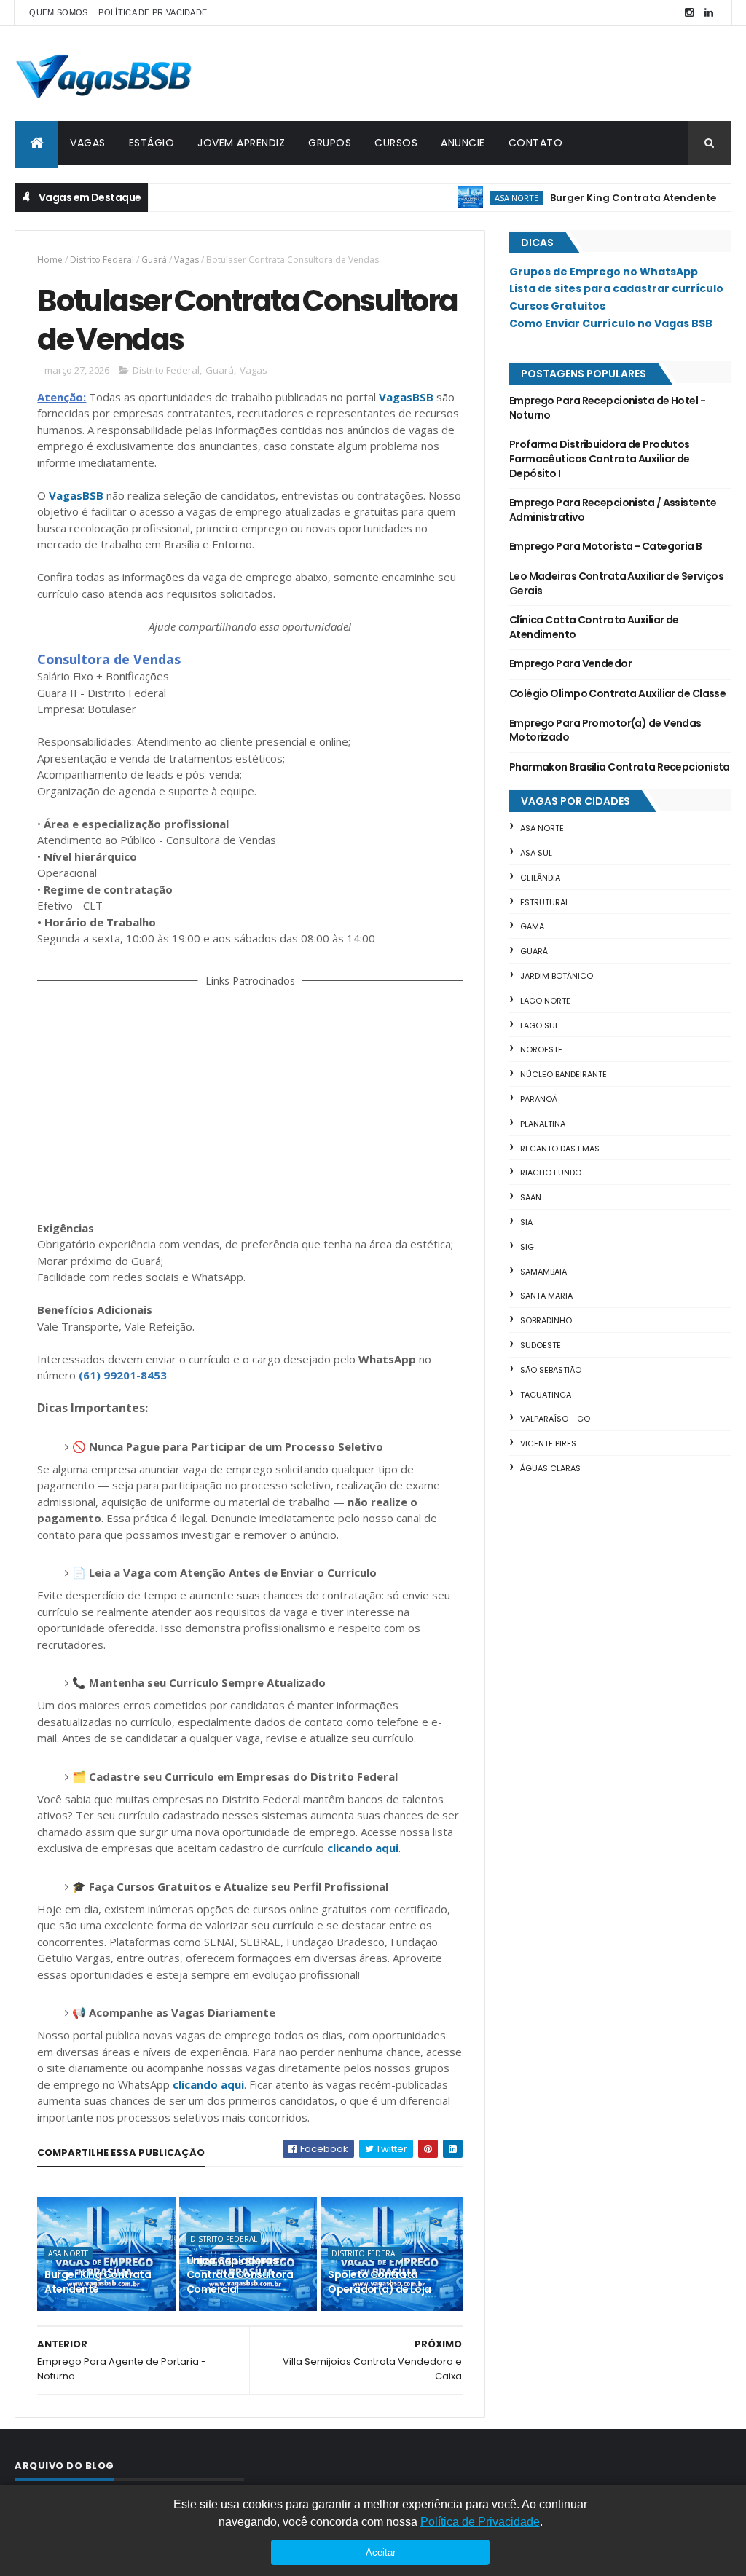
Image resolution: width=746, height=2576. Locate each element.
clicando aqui (363, 1848)
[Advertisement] (250, 1101)
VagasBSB (406, 397)
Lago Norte (545, 1001)
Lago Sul (539, 1025)
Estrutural (545, 902)
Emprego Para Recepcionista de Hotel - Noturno (607, 408)
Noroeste (541, 1049)
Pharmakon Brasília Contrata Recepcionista (620, 767)
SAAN (531, 1197)
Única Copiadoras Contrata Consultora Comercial (240, 2275)
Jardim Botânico (557, 976)
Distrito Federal (102, 260)
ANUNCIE (463, 143)
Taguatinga (546, 1395)
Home (50, 260)
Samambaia (543, 1272)
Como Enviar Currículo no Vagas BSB (611, 323)
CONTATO (536, 143)
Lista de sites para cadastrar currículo (616, 288)
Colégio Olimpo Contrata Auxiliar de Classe (617, 693)
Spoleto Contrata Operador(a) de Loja (379, 2282)
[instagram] (689, 13)
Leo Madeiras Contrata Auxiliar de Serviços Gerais (616, 583)
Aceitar (381, 2552)
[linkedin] (709, 13)
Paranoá (539, 1099)
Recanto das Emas (560, 1149)
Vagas (186, 260)
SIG (527, 1247)
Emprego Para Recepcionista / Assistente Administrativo (613, 510)
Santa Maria (546, 1296)
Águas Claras (550, 1468)
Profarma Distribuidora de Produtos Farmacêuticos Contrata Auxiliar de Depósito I (600, 458)
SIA (526, 1222)
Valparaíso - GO (555, 1419)
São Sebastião (551, 1370)
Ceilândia (540, 878)
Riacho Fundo (551, 1173)
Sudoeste (541, 1345)
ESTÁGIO (152, 143)
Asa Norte (478, 198)
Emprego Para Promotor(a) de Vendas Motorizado (605, 730)
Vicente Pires (548, 1443)
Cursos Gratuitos (557, 306)
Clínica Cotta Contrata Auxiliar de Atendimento (594, 627)
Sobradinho (546, 1320)
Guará (154, 260)
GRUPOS (330, 143)
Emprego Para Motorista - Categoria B (606, 546)
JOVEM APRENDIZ (241, 143)
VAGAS (88, 143)
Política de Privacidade (480, 2522)
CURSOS (396, 143)
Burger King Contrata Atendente (594, 198)
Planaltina (543, 1124)
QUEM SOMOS (58, 12)
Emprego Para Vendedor (570, 663)
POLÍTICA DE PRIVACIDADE (153, 12)
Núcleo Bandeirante (564, 1074)
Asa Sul (536, 853)
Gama (532, 926)
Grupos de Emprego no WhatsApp (604, 272)
